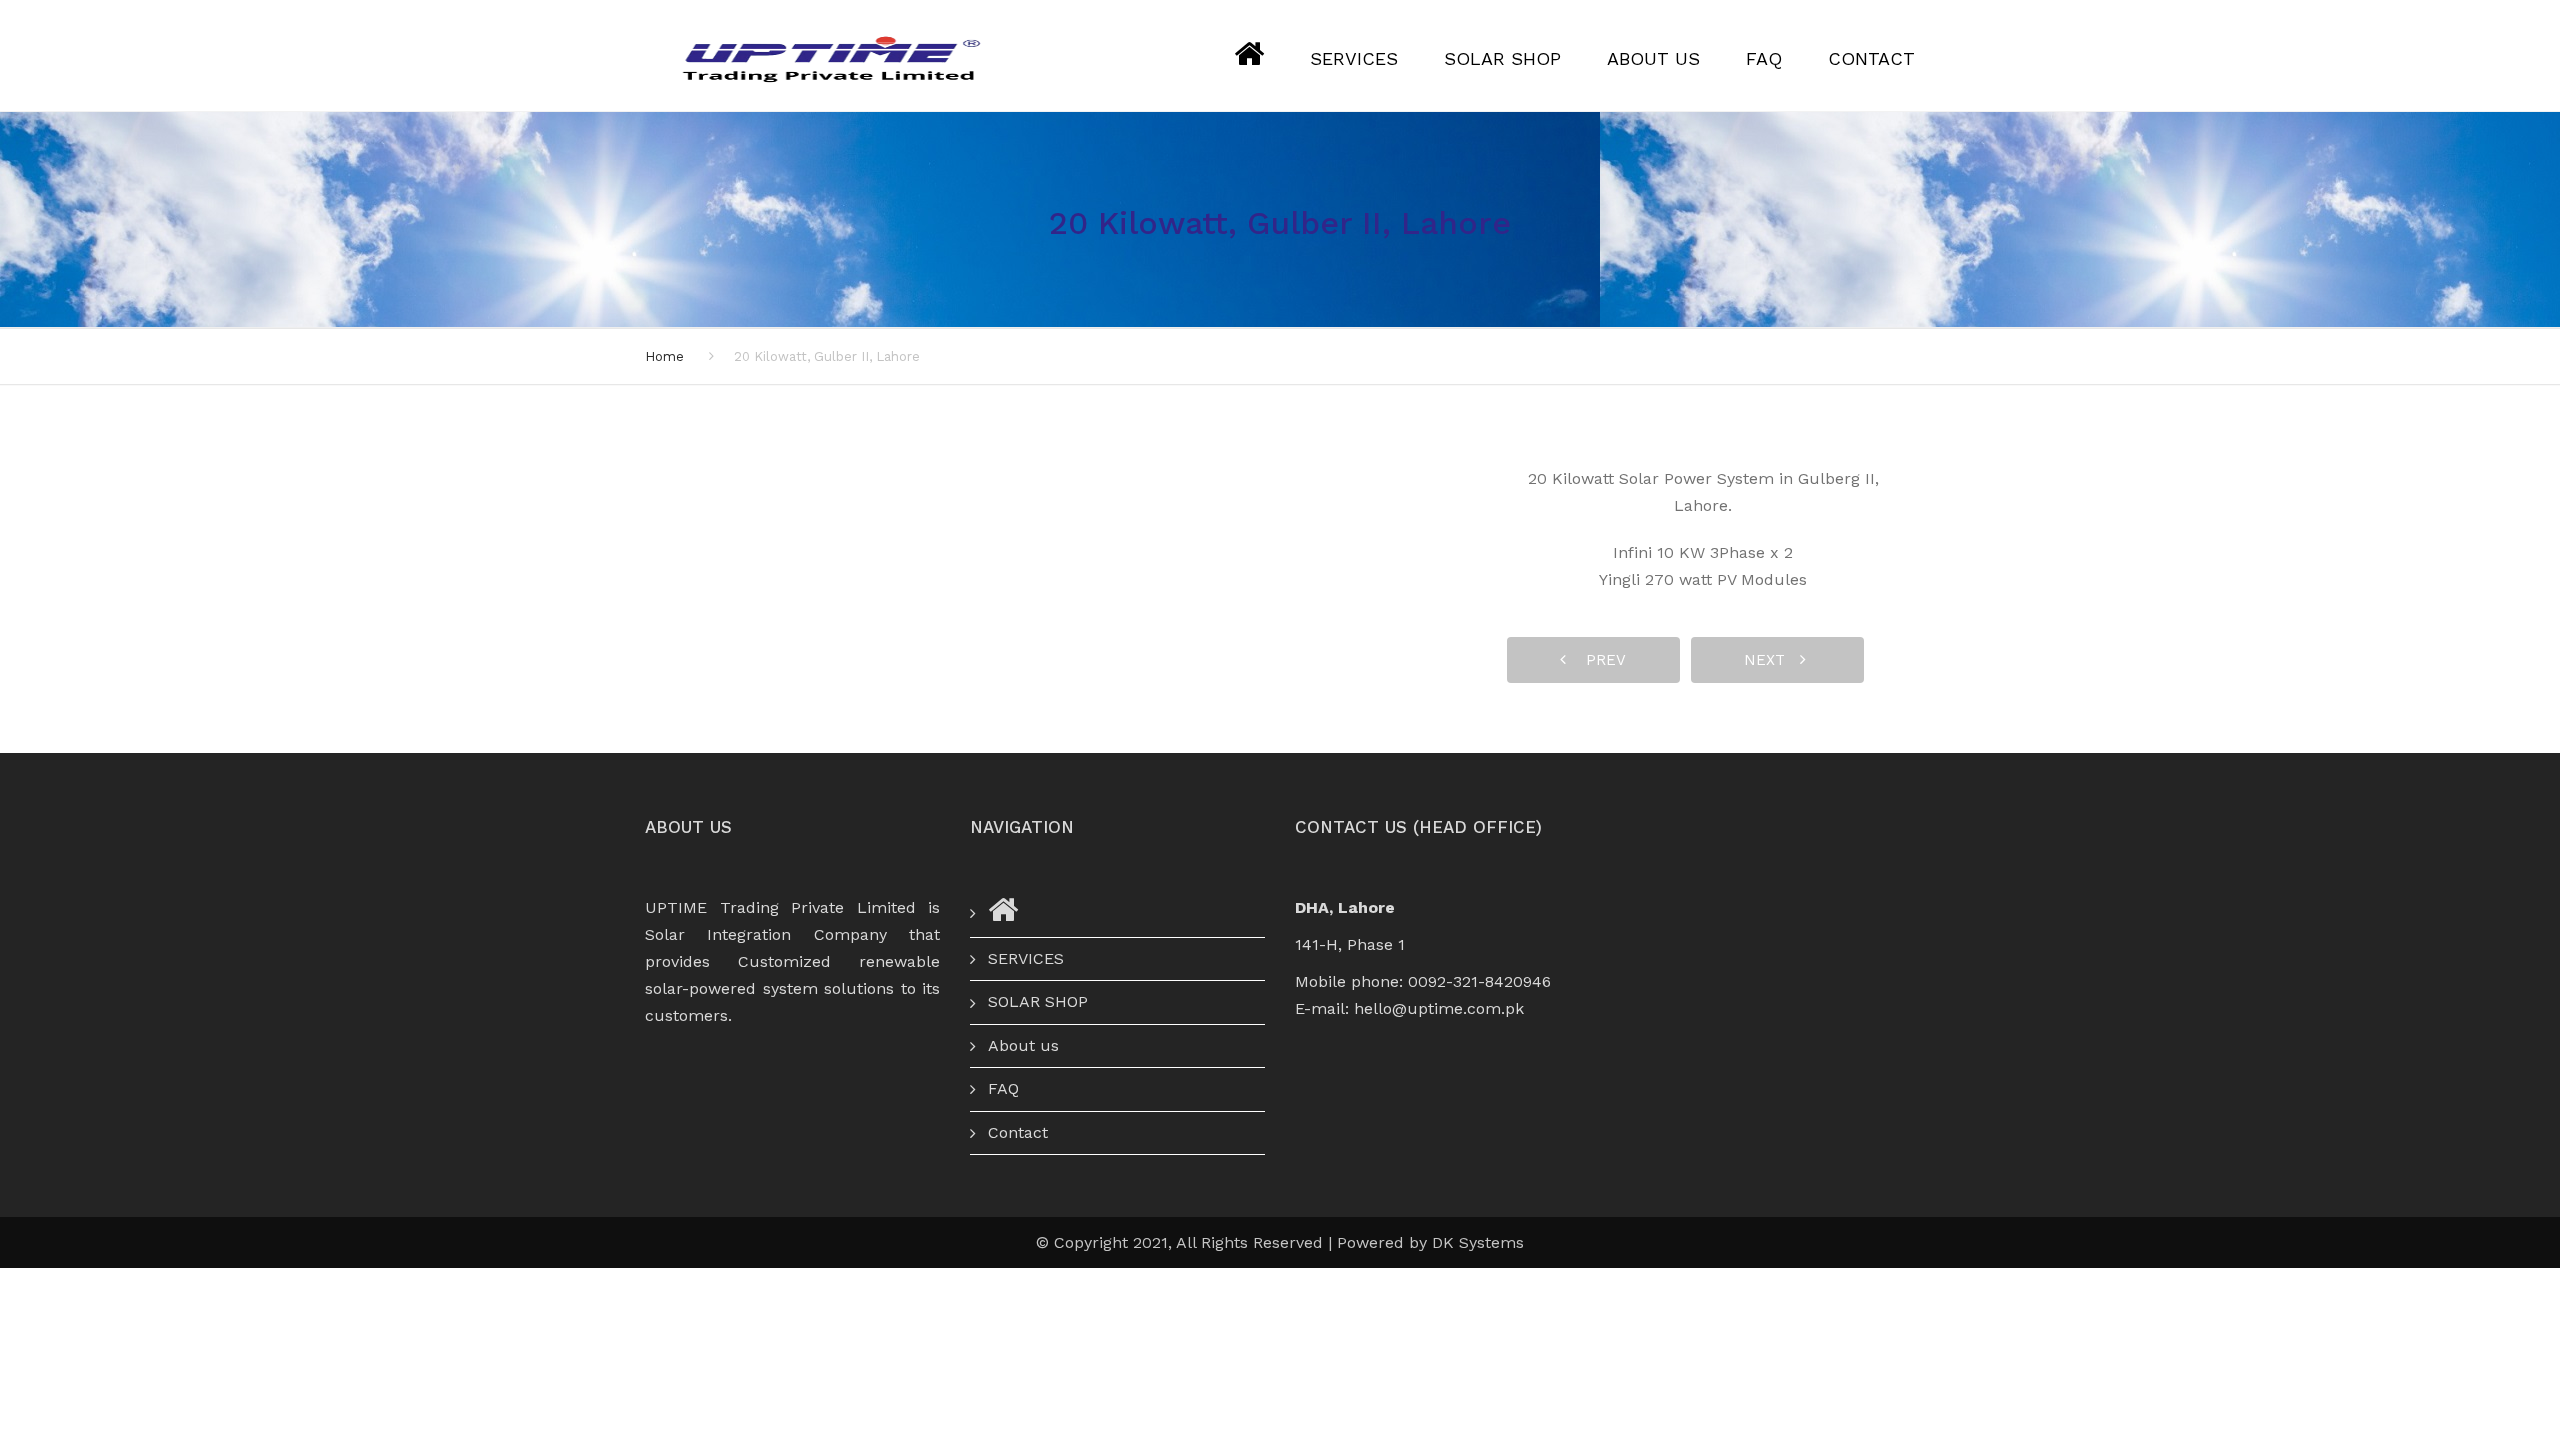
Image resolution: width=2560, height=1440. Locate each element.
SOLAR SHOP (1502, 58)
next (1772, 660)
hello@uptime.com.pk (1439, 1008)
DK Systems (1478, 1242)
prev (1598, 660)
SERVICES (1354, 58)
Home (664, 356)
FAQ (1764, 58)
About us (1653, 58)
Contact (1871, 58)
